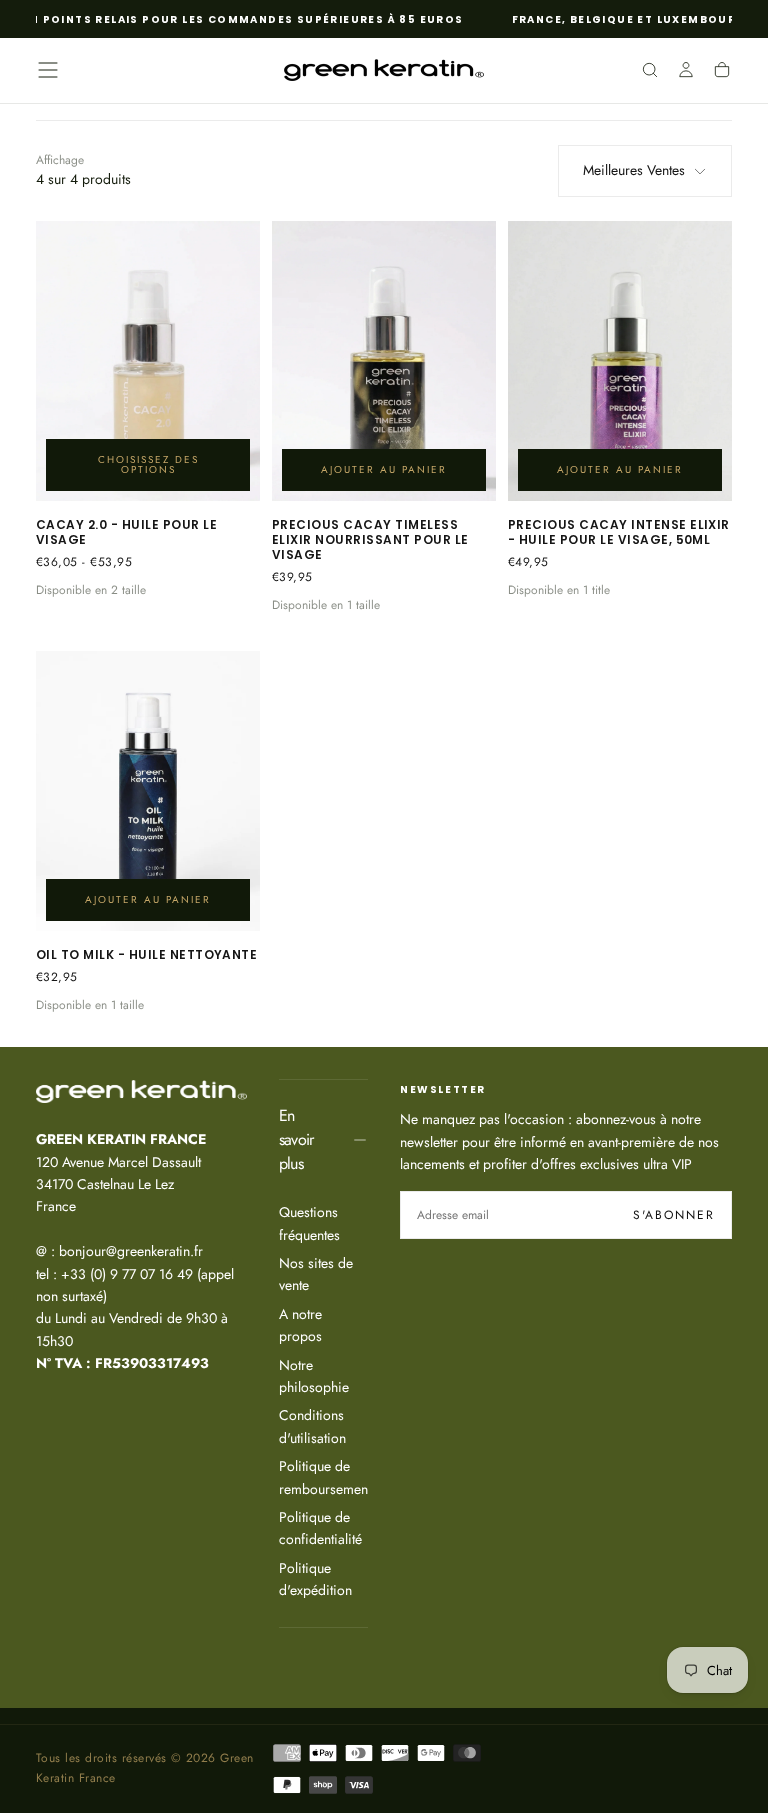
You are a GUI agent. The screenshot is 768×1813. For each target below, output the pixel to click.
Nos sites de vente (316, 1274)
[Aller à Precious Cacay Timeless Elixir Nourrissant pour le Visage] (384, 361)
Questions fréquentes (309, 1223)
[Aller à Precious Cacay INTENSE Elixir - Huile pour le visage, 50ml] (620, 361)
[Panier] (722, 72)
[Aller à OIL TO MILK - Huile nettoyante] (148, 791)
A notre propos (300, 1325)
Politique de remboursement (323, 1477)
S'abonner (674, 1215)
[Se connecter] (686, 72)
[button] (48, 70)
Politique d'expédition (315, 1579)
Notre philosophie (314, 1376)
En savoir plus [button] (296, 1139)
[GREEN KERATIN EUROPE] (141, 1091)
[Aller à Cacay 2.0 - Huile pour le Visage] (148, 361)
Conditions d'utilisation (312, 1426)
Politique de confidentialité (320, 1528)
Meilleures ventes (634, 170)
